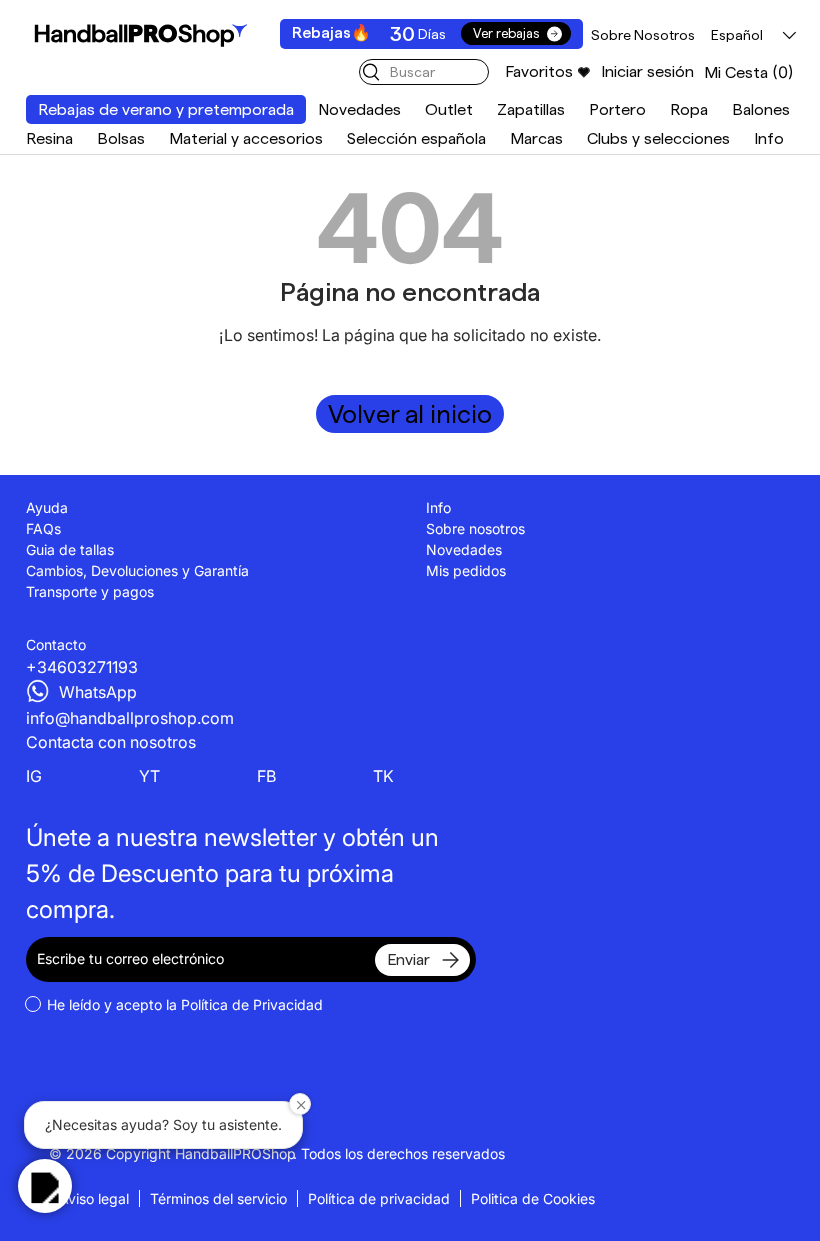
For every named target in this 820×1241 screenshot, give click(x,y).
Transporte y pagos (90, 591)
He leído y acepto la (185, 1004)
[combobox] (424, 72)
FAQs (43, 528)
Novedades (359, 109)
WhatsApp (98, 692)
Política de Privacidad (252, 1004)
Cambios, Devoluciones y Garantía (137, 570)
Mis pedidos (466, 570)
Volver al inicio (410, 414)
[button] (749, 72)
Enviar (408, 959)
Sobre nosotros (475, 528)
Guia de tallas (70, 549)
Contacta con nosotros (111, 742)
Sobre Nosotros (643, 35)
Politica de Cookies (533, 1198)
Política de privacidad (379, 1198)
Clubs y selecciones (658, 138)
